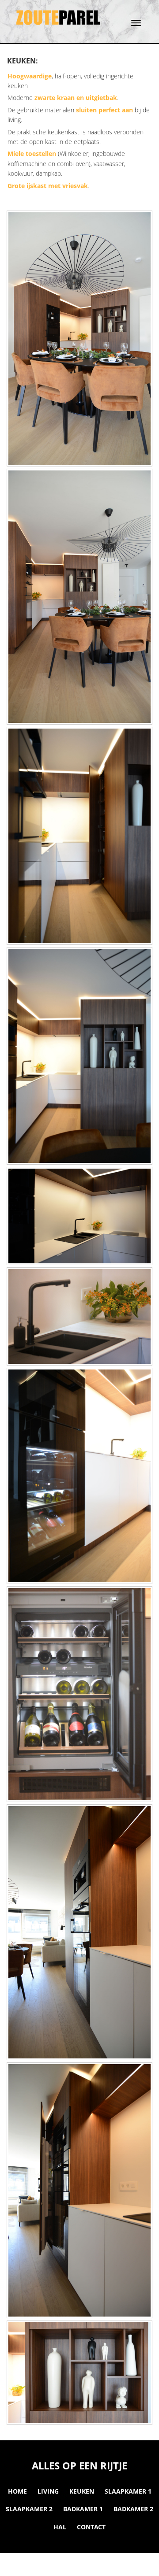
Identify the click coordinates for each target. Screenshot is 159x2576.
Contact (91, 2527)
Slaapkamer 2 (29, 2509)
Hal (60, 2527)
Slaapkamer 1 (128, 2491)
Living (48, 2491)
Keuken (82, 2491)
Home (17, 2491)
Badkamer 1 (83, 2509)
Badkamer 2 (133, 2509)
